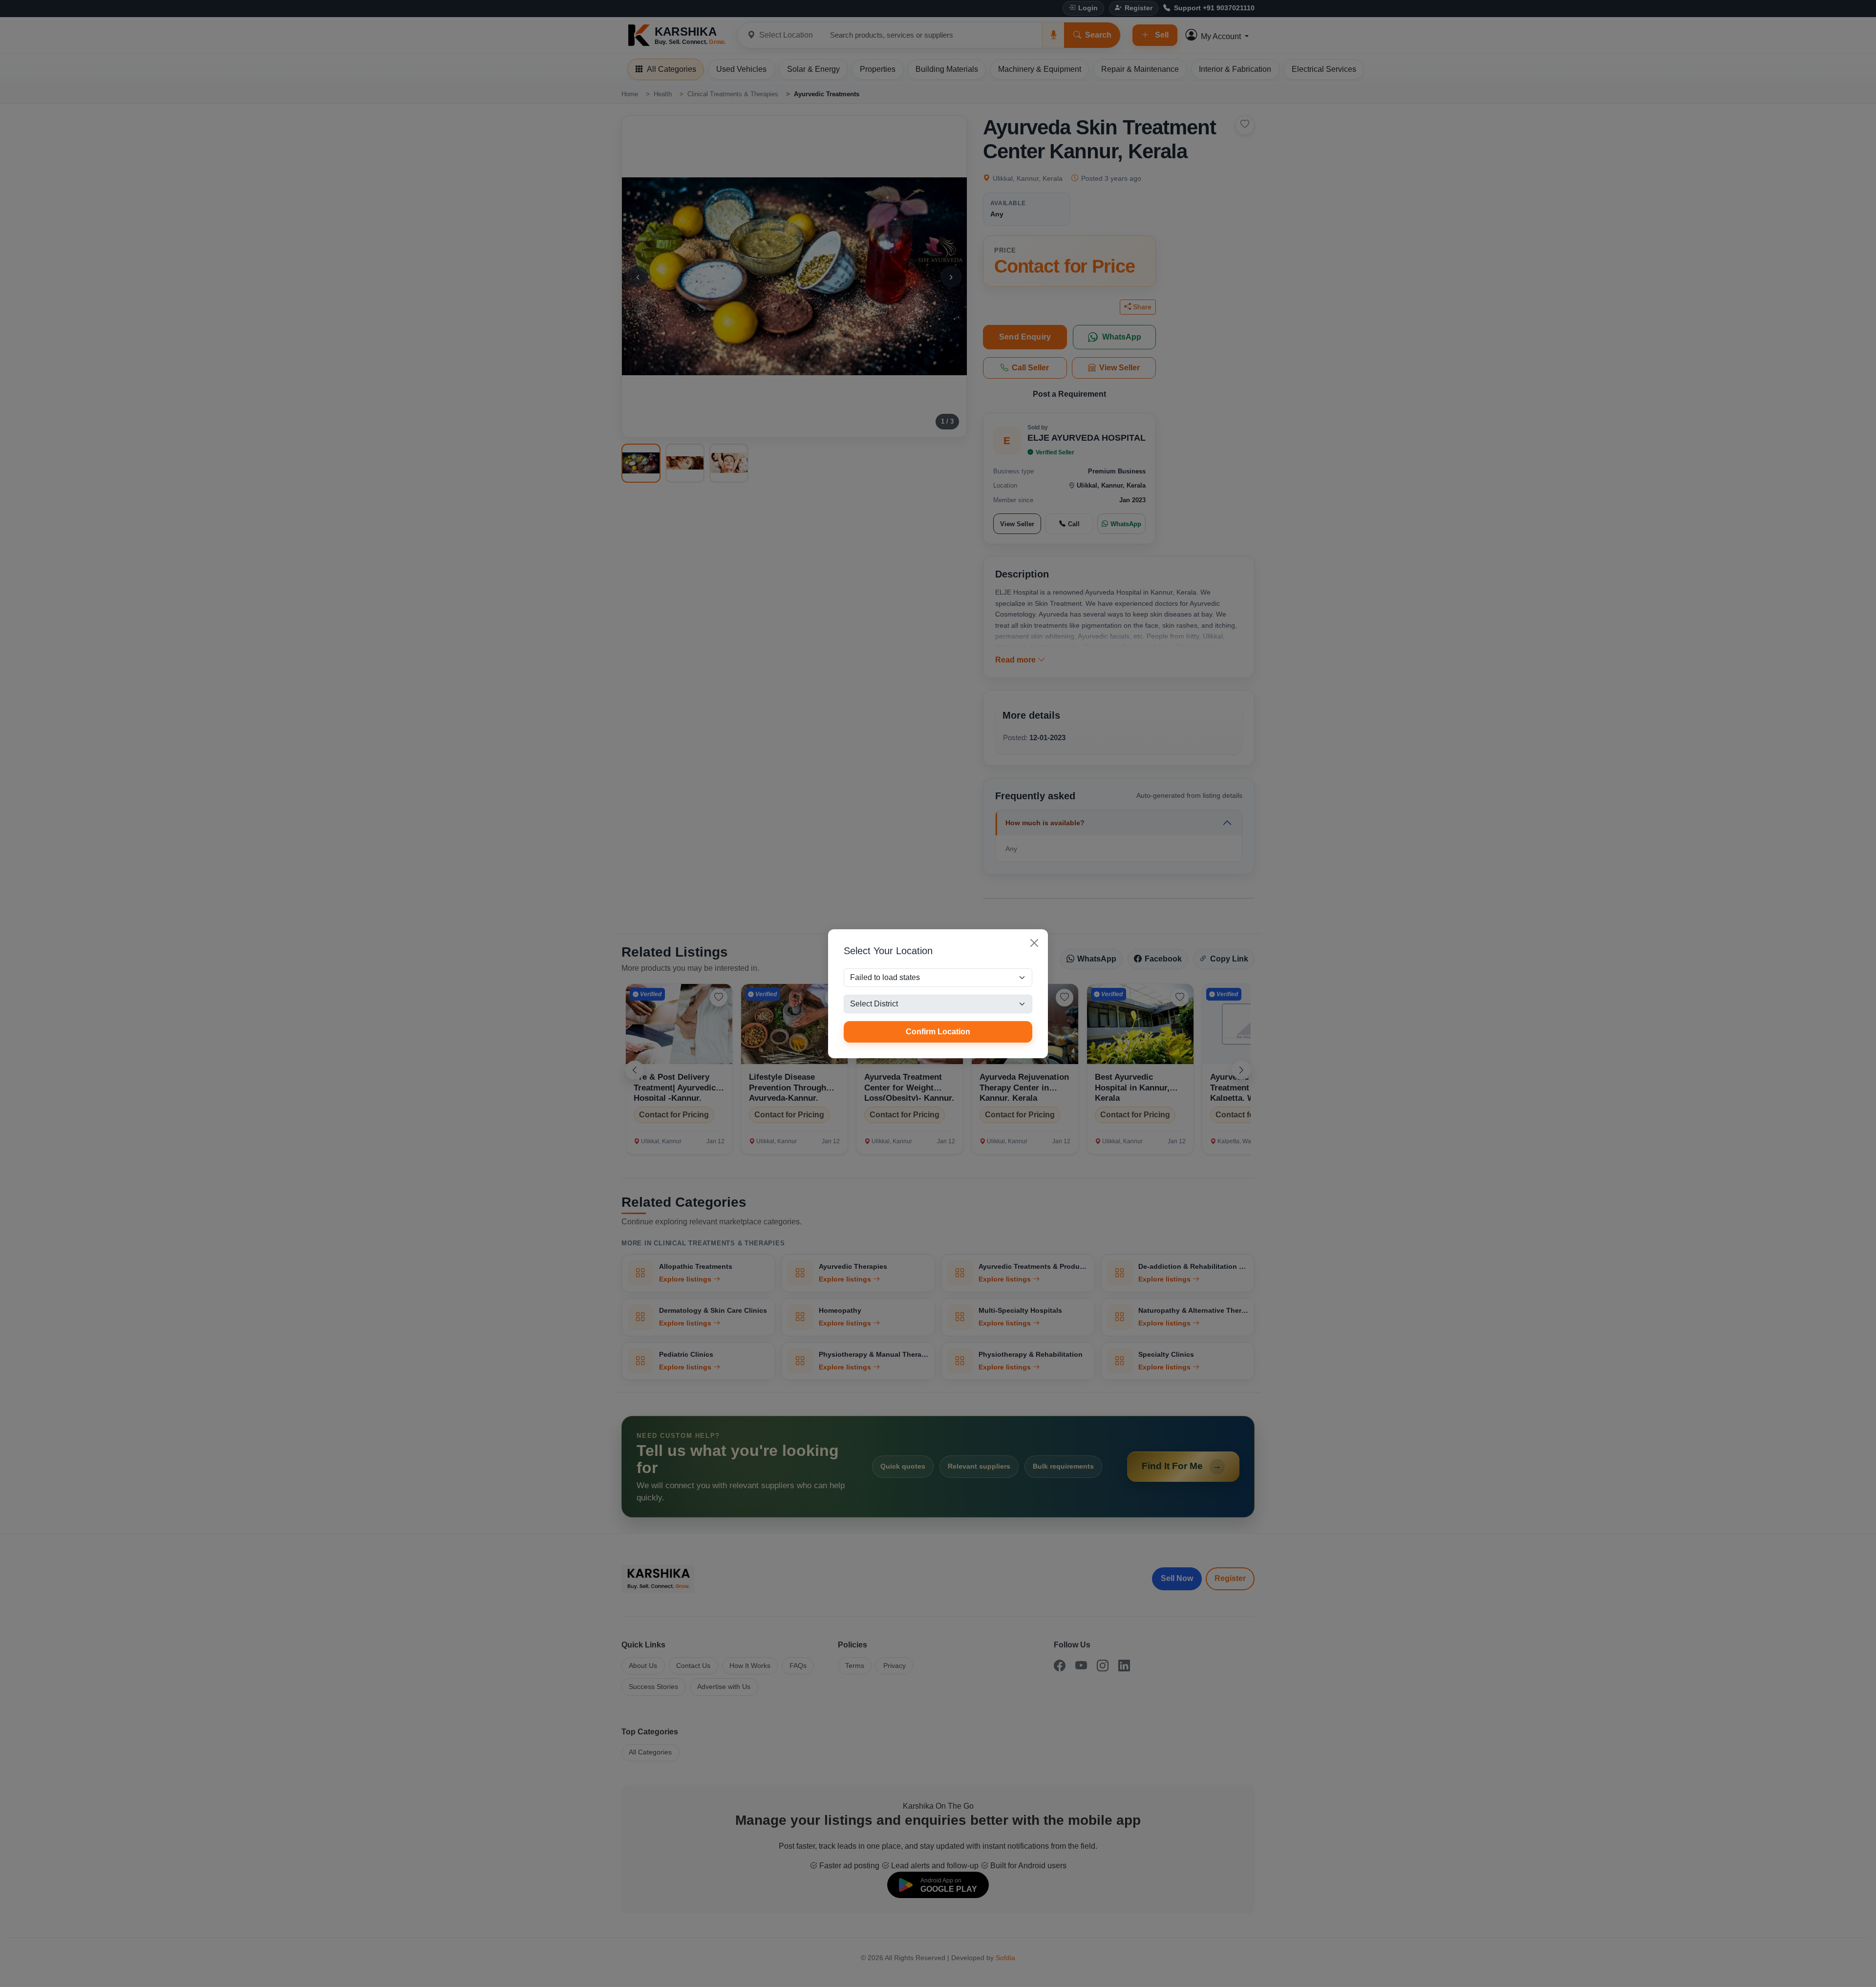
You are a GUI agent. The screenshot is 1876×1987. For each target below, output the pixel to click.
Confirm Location (938, 1032)
